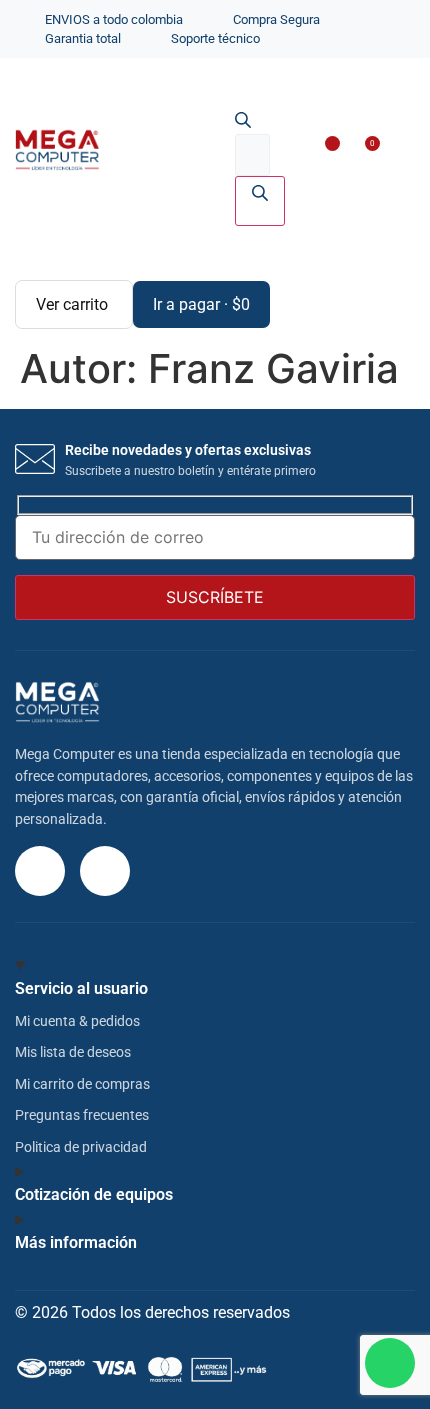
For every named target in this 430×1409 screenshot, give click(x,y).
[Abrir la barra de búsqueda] (243, 122)
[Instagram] (40, 871)
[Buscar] (260, 201)
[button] (393, 152)
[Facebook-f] (105, 871)
